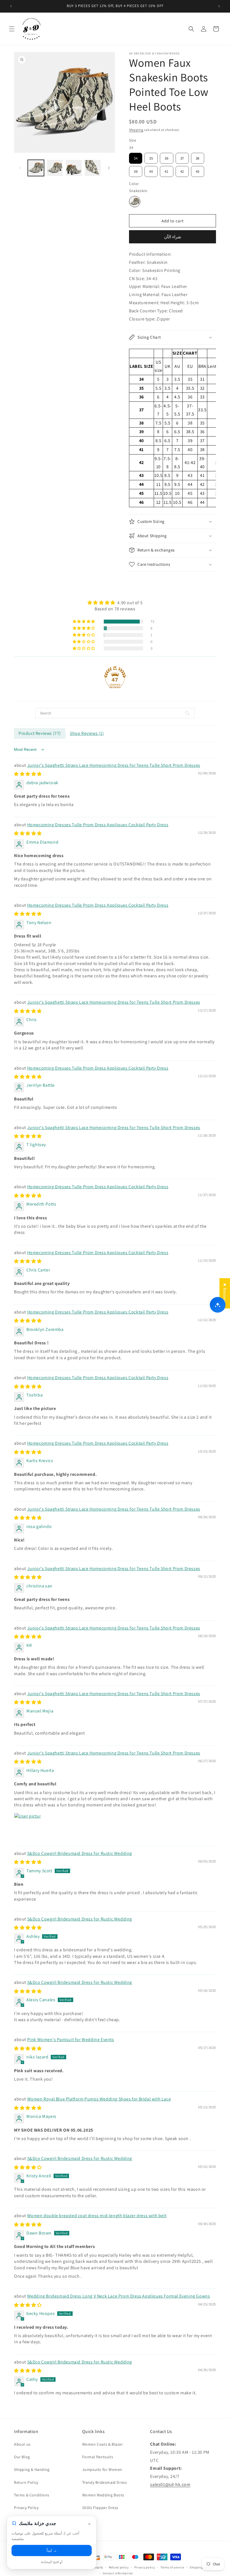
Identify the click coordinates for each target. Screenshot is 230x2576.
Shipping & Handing (32, 2469)
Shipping (136, 130)
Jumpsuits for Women (102, 2469)
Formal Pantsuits (98, 2457)
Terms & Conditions (32, 2495)
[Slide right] (109, 168)
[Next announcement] (219, 6)
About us (22, 2444)
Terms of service (172, 2567)
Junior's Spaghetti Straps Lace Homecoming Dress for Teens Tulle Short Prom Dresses (114, 765)
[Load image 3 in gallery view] (74, 168)
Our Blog (22, 2457)
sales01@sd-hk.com (170, 2484)
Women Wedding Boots (103, 2495)
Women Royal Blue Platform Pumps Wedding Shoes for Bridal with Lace (99, 2099)
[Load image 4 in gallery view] (93, 168)
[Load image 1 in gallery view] (36, 168)
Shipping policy (201, 2567)
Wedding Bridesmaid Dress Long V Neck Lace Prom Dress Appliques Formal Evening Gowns (119, 2296)
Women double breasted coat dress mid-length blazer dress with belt (97, 2216)
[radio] (136, 158)
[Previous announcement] (11, 6)
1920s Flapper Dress (100, 2508)
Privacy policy (145, 2567)
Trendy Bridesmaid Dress (105, 2482)
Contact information (118, 2573)
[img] (115, 603)
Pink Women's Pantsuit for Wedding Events (71, 2040)
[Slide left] (20, 168)
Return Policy (26, 2482)
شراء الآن (173, 237)
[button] (12, 29)
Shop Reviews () (87, 733)
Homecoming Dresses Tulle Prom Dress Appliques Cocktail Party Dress (98, 825)
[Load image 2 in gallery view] (55, 168)
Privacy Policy (26, 2508)
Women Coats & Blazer (103, 2444)
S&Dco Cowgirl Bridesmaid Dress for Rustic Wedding (80, 1853)
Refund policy (119, 2567)
